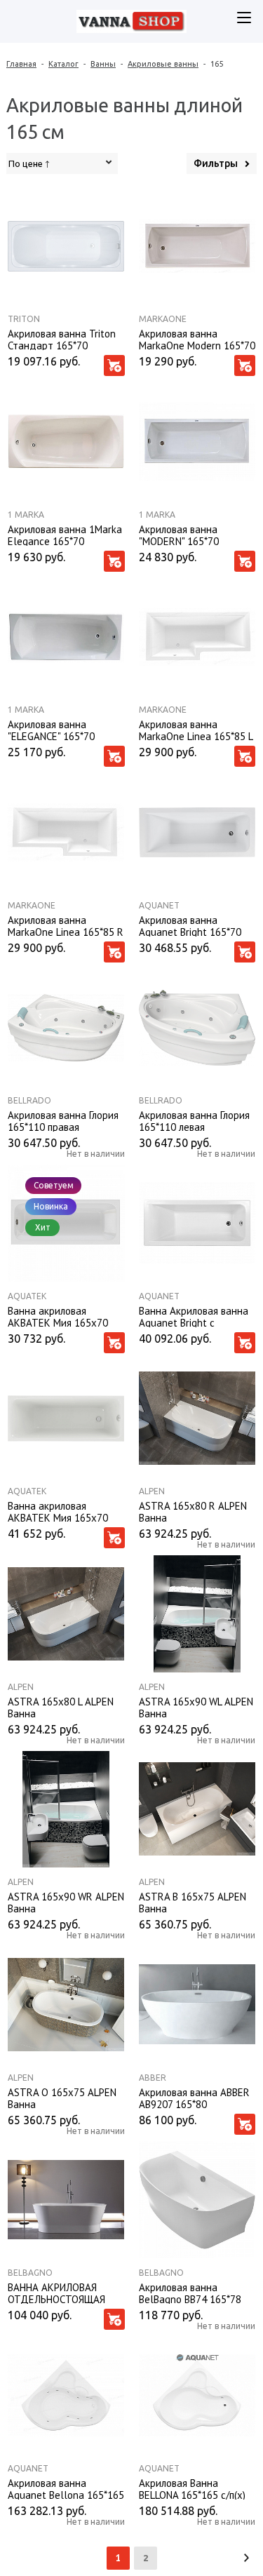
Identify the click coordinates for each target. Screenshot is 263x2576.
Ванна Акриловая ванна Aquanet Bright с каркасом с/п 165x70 (194, 1316)
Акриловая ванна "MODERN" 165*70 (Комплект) (179, 535)
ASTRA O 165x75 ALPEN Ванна (62, 2098)
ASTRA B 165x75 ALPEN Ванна (193, 1902)
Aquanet (159, 905)
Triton (24, 319)
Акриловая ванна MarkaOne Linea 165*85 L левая (196, 730)
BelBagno (30, 2273)
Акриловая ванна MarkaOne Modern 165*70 (197, 339)
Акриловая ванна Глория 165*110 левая (194, 1120)
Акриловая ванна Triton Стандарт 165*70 (62, 339)
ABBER (153, 2078)
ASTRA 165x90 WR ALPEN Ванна (66, 1902)
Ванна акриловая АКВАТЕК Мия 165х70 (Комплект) (58, 1511)
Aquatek (27, 1296)
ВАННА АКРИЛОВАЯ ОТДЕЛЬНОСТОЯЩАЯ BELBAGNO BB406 (56, 2293)
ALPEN (152, 1491)
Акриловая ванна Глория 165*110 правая (63, 1120)
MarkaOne (163, 319)
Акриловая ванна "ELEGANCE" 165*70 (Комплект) (51, 730)
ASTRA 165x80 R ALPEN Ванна (193, 1511)
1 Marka (26, 515)
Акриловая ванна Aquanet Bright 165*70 (190, 925)
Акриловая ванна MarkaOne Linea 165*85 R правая (66, 925)
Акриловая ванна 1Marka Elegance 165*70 (65, 535)
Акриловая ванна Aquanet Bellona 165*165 (66, 2488)
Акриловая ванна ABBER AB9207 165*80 (194, 2098)
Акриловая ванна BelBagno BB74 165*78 (190, 2293)
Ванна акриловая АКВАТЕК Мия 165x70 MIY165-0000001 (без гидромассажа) (58, 1316)
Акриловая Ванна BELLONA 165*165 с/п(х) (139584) (192, 2488)
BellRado (29, 1100)
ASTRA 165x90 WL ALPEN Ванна (196, 1707)
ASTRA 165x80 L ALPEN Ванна (61, 1707)
